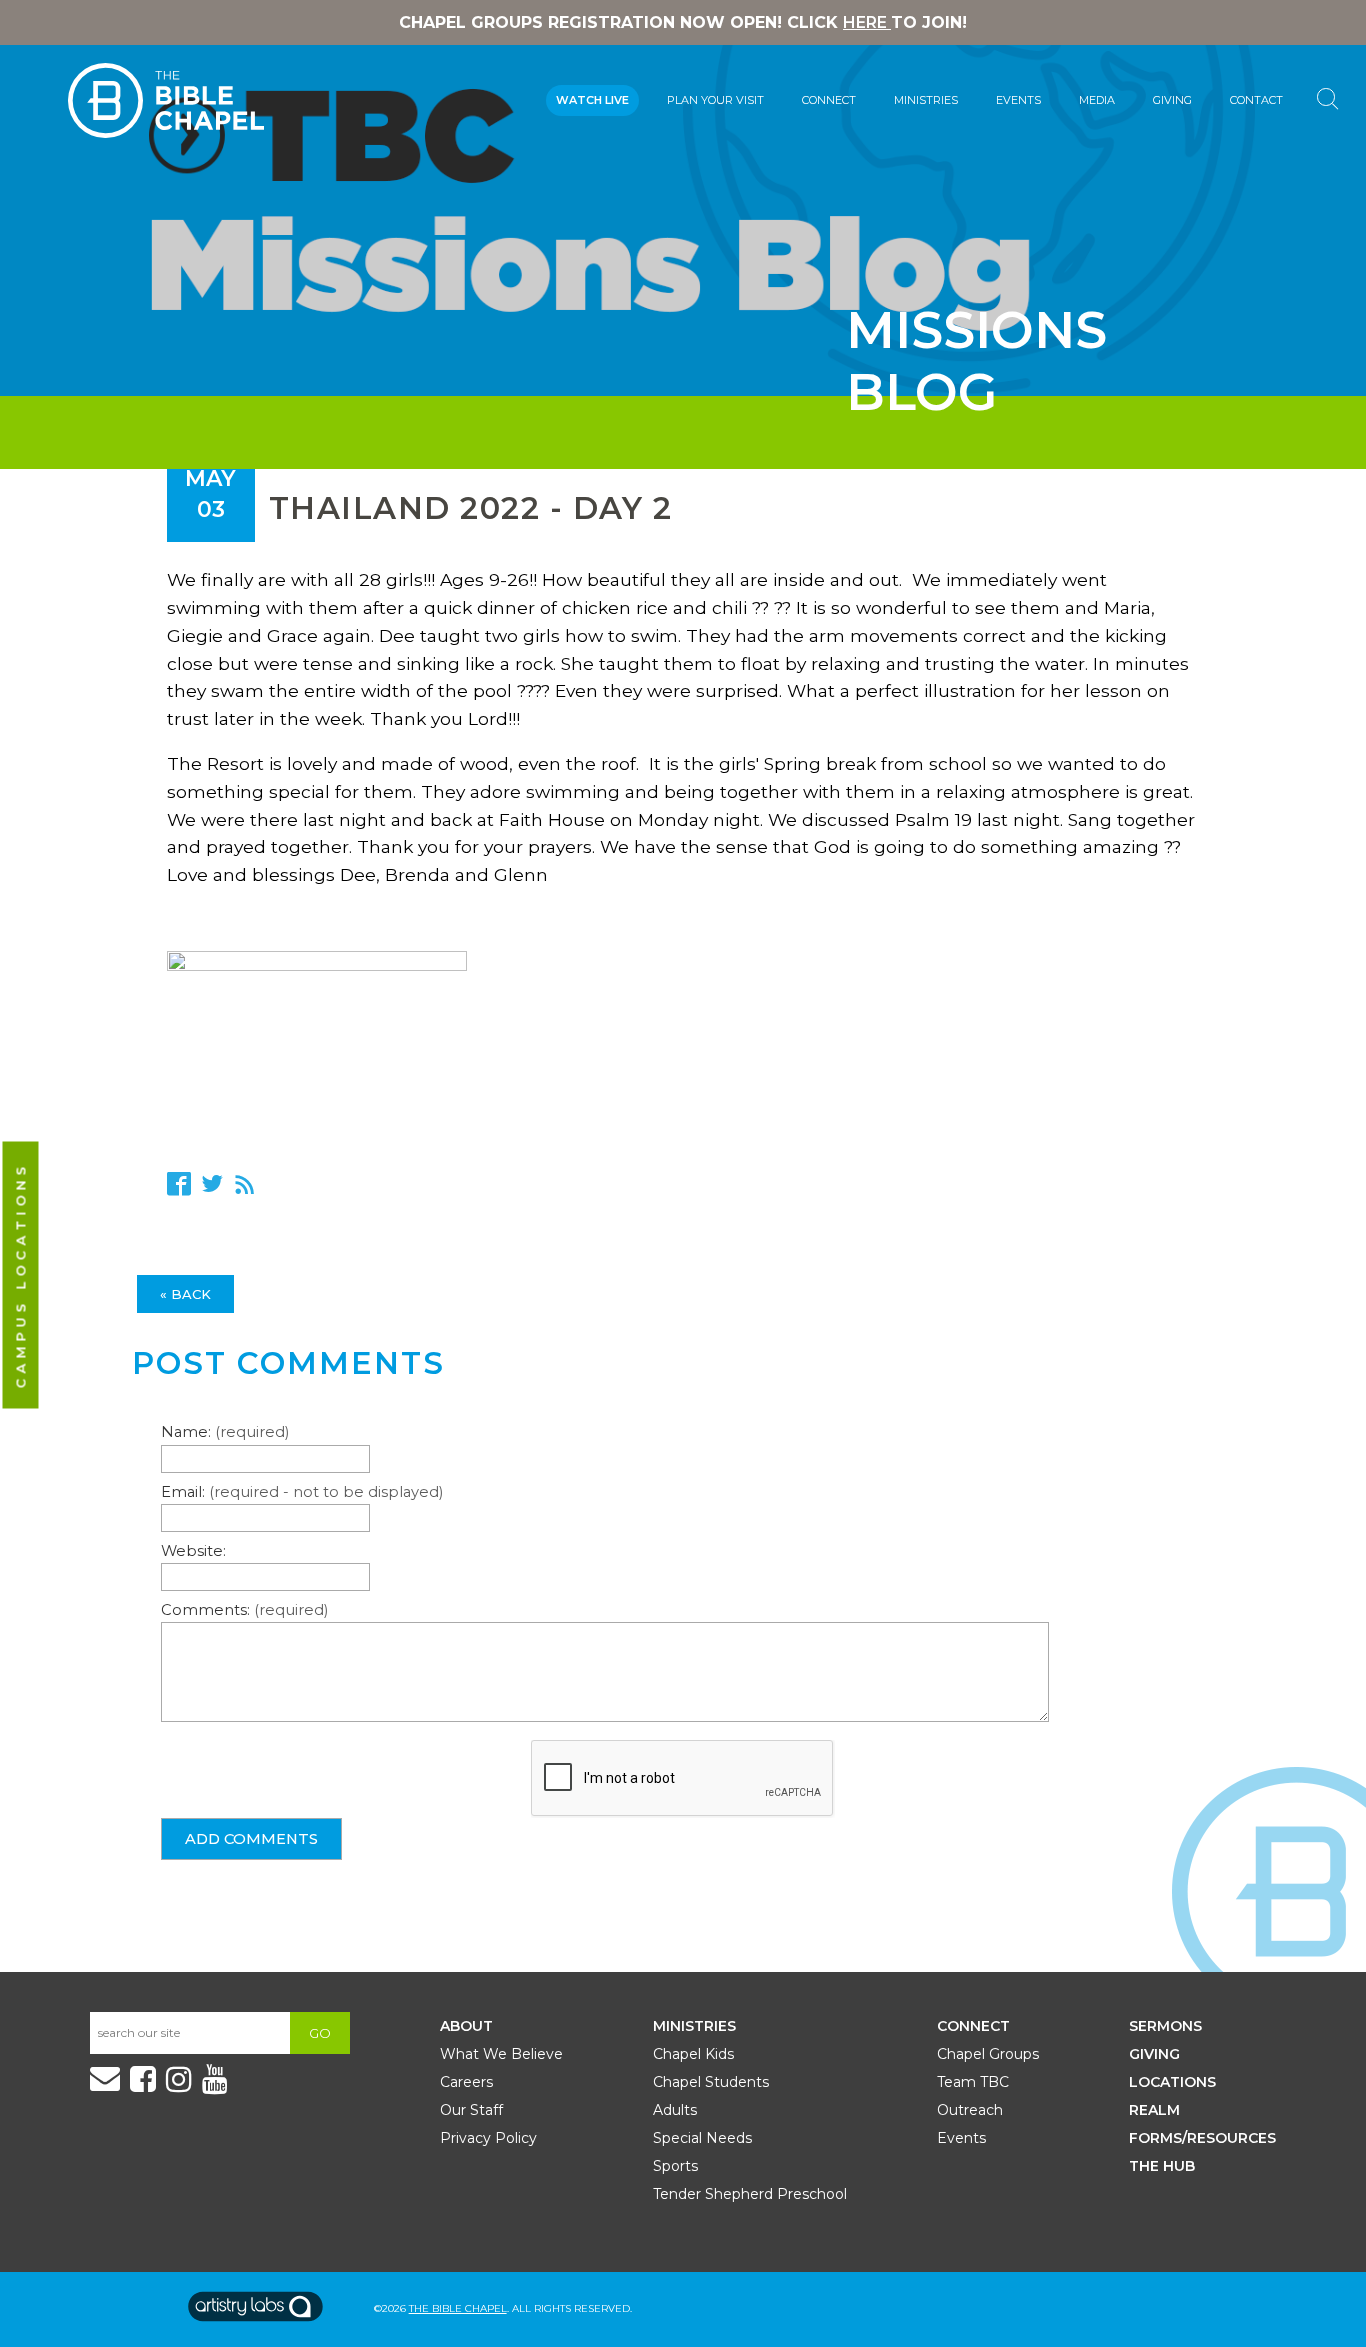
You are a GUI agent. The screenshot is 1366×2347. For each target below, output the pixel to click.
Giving (1172, 100)
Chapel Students (711, 2082)
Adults (675, 2110)
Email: (302, 1492)
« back (185, 1294)
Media (1097, 100)
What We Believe (501, 2054)
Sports (675, 2166)
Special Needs (702, 2138)
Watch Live (592, 100)
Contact (1256, 100)
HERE (867, 22)
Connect (829, 100)
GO (320, 2033)
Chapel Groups (988, 2054)
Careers (466, 2082)
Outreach (970, 2110)
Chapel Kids (693, 2054)
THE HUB (1162, 2166)
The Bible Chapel (458, 2308)
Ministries (926, 100)
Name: (225, 1432)
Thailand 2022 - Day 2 (471, 508)
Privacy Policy (488, 2138)
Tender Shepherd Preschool (750, 2194)
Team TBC (973, 2082)
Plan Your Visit (715, 100)
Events (1018, 100)
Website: (193, 1551)
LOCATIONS (1172, 2082)
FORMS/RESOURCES (1202, 2138)
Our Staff (471, 2110)
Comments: (244, 1610)
